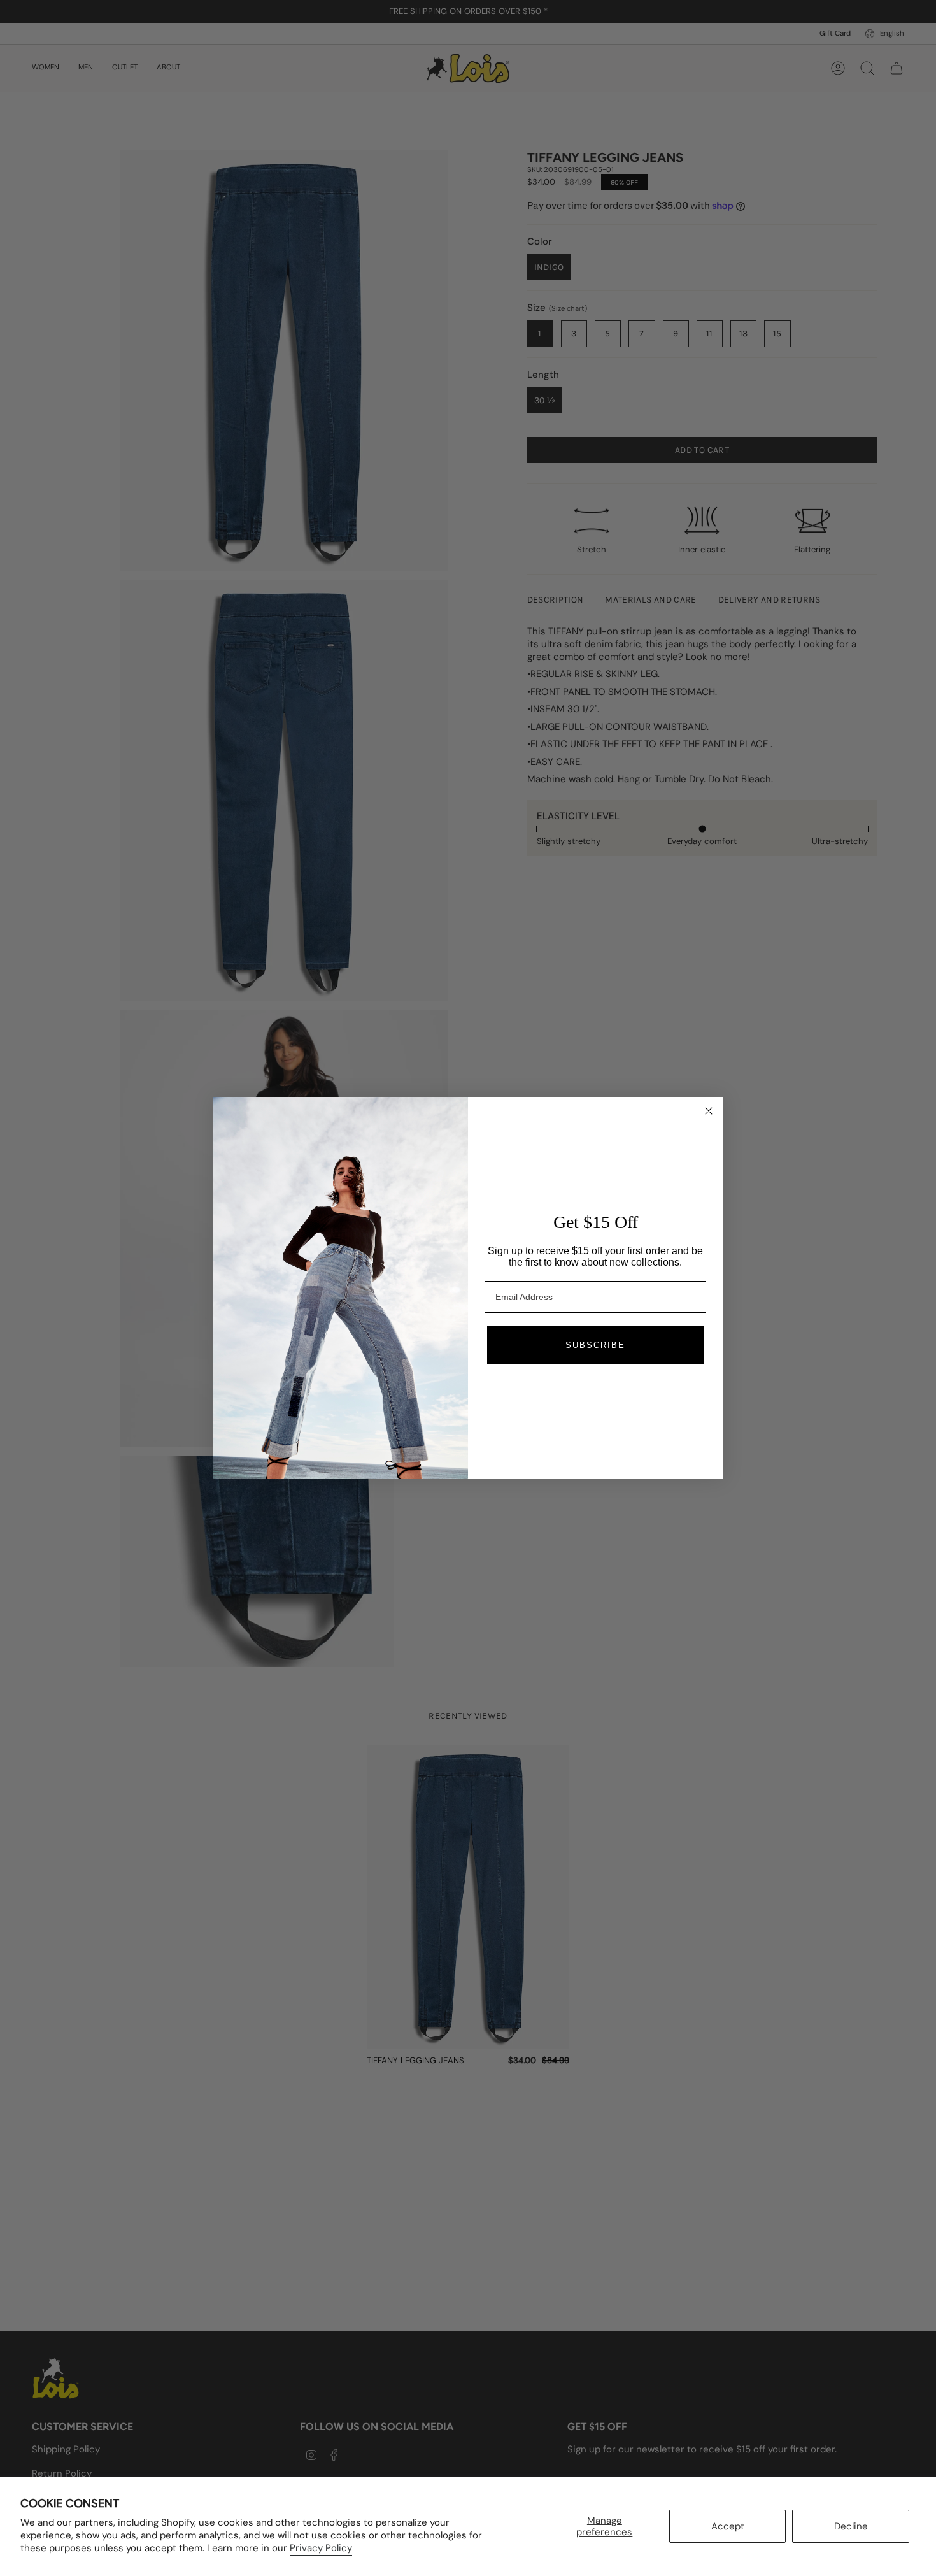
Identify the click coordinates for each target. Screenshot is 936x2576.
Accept (728, 2526)
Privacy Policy (321, 2548)
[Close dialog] (709, 1111)
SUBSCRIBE (595, 1345)
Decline (851, 2526)
